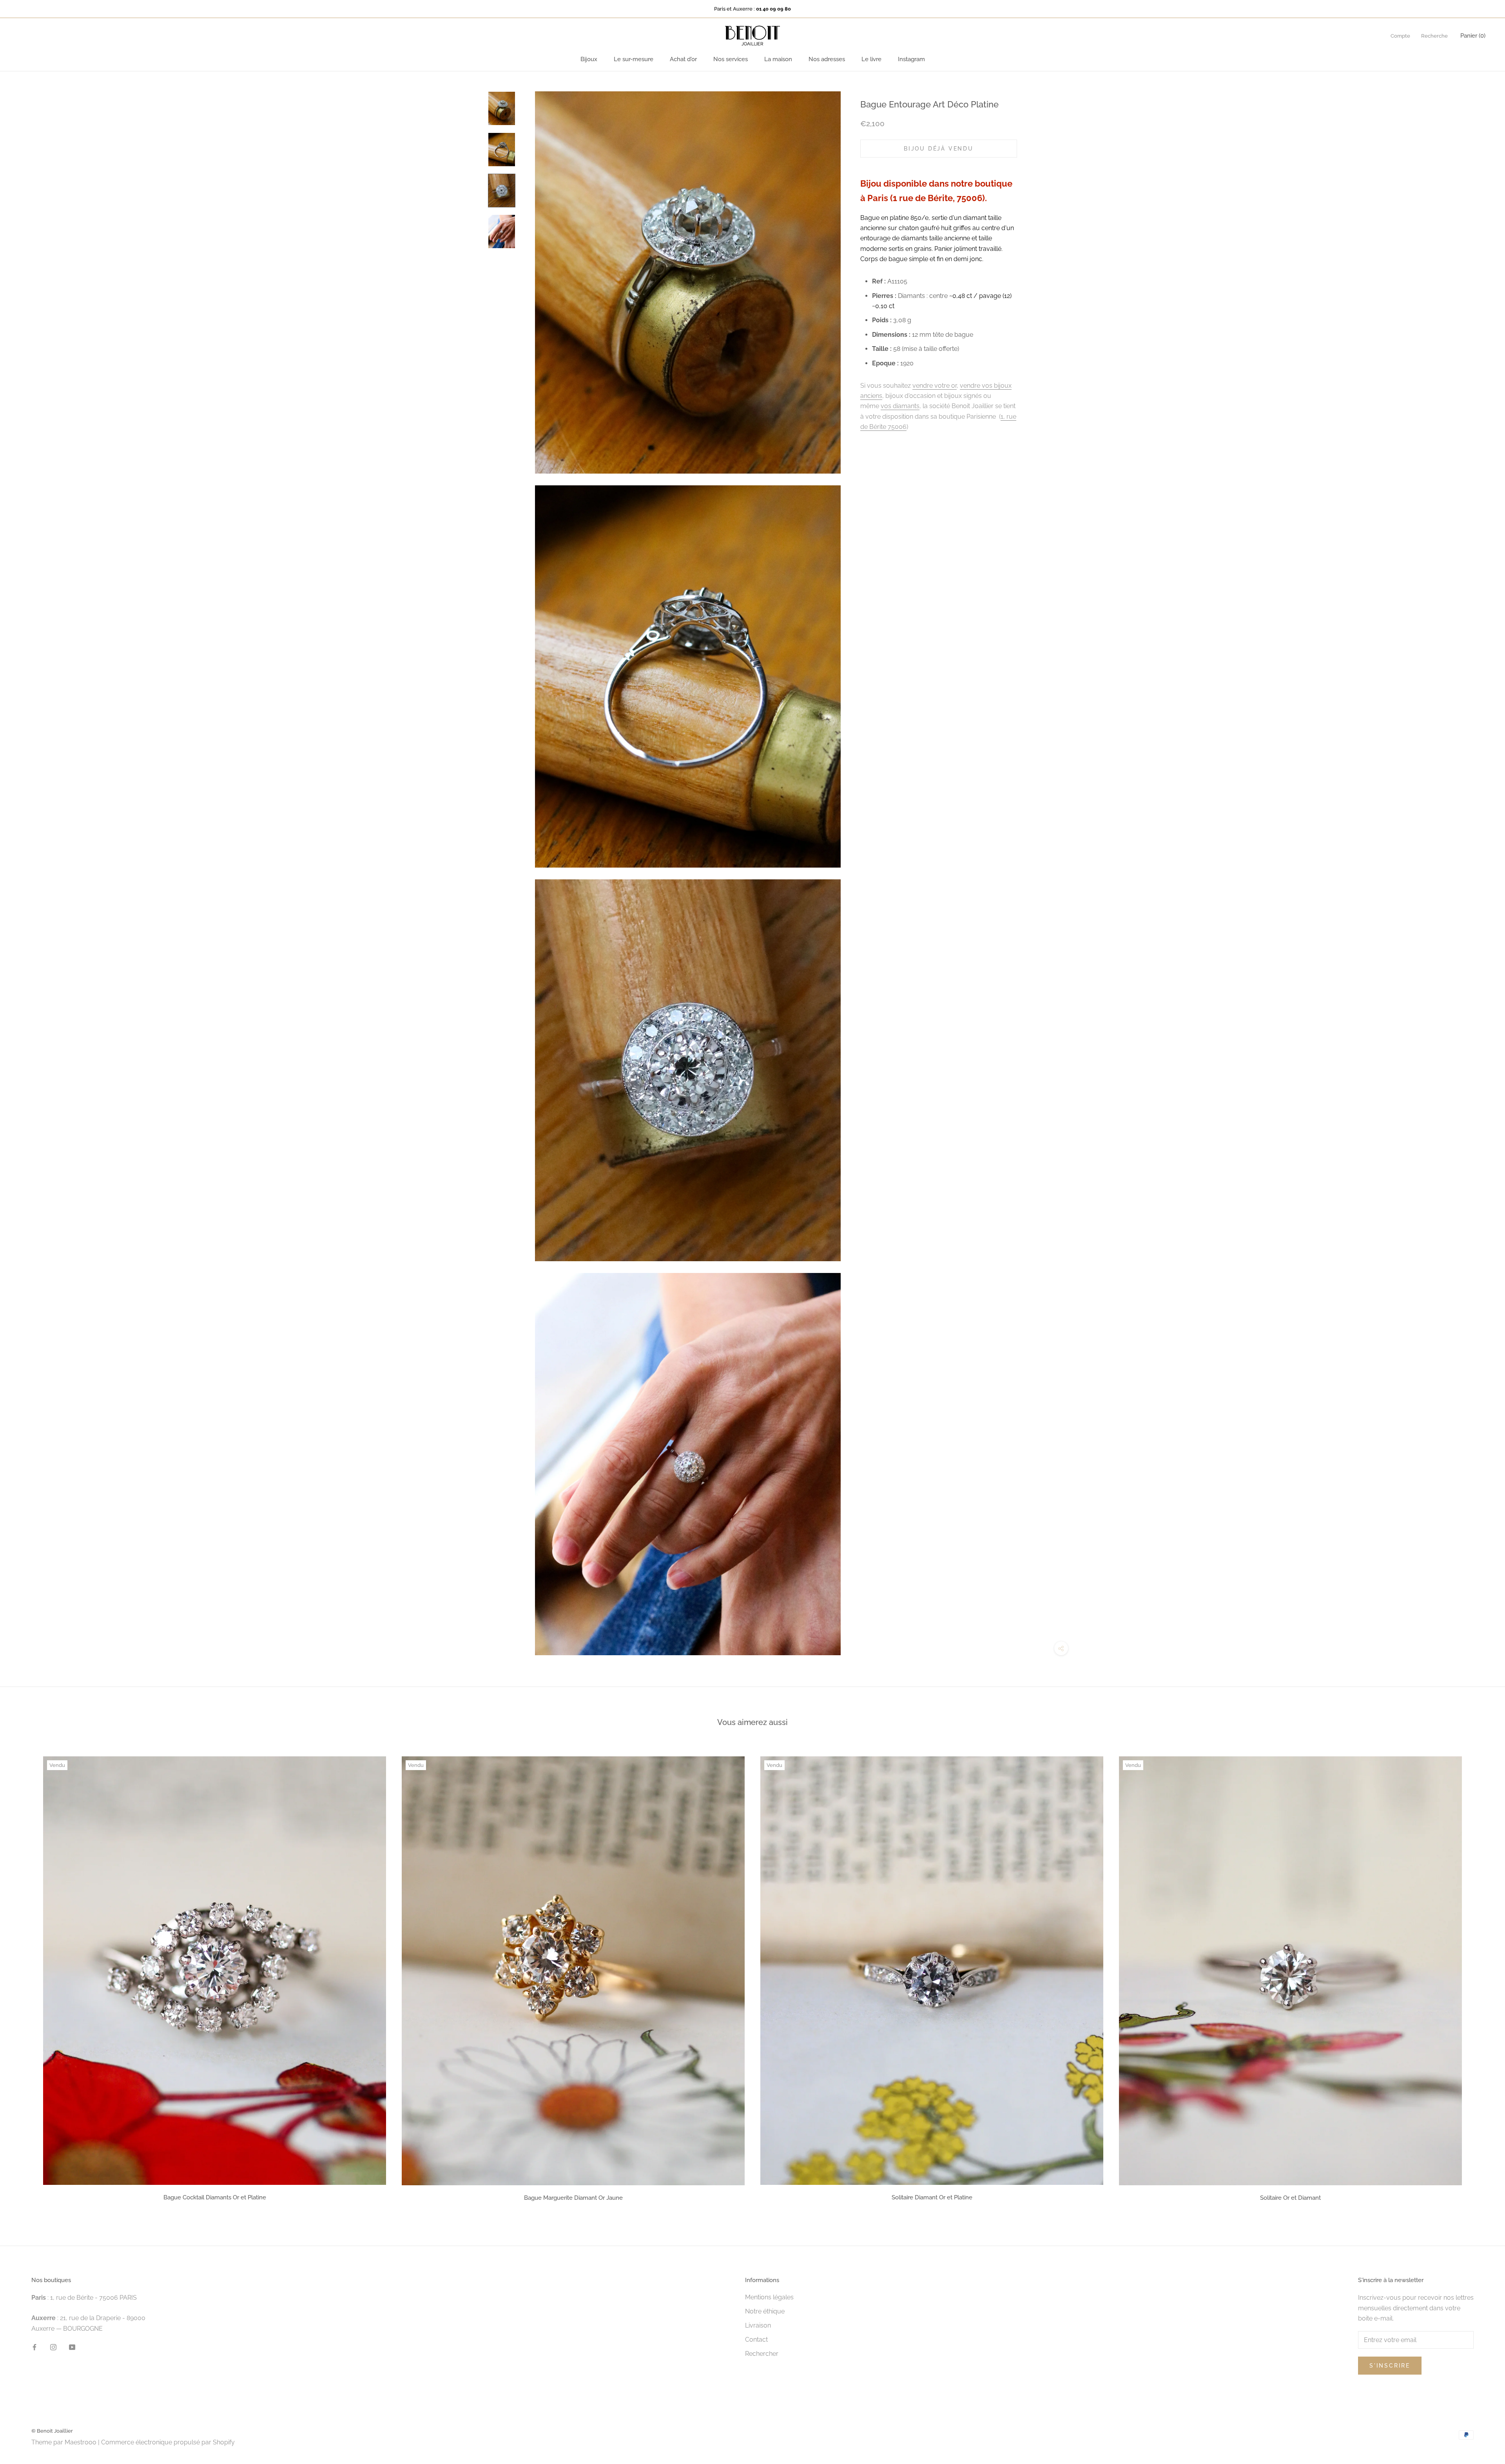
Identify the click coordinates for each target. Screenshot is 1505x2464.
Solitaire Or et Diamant (1290, 2198)
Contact (756, 2340)
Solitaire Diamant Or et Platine (932, 2197)
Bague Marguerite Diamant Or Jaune (573, 2198)
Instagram (911, 59)
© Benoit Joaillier (52, 2431)
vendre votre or (935, 385)
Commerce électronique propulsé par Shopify (168, 2442)
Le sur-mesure (634, 59)
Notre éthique (765, 2311)
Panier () (1473, 36)
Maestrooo (81, 2442)
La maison (778, 59)
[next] (1481, 1976)
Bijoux (589, 59)
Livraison (758, 2325)
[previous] (24, 1976)
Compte (1400, 36)
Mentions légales (769, 2297)
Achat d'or (683, 59)
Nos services (731, 59)
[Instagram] (53, 2347)
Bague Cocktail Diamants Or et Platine (215, 2197)
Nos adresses (827, 59)
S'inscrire (1390, 2366)
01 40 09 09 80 (773, 9)
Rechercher (762, 2354)
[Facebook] (34, 2347)
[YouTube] (72, 2347)
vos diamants (900, 406)
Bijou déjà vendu (939, 148)
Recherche (1434, 36)
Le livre (871, 59)
